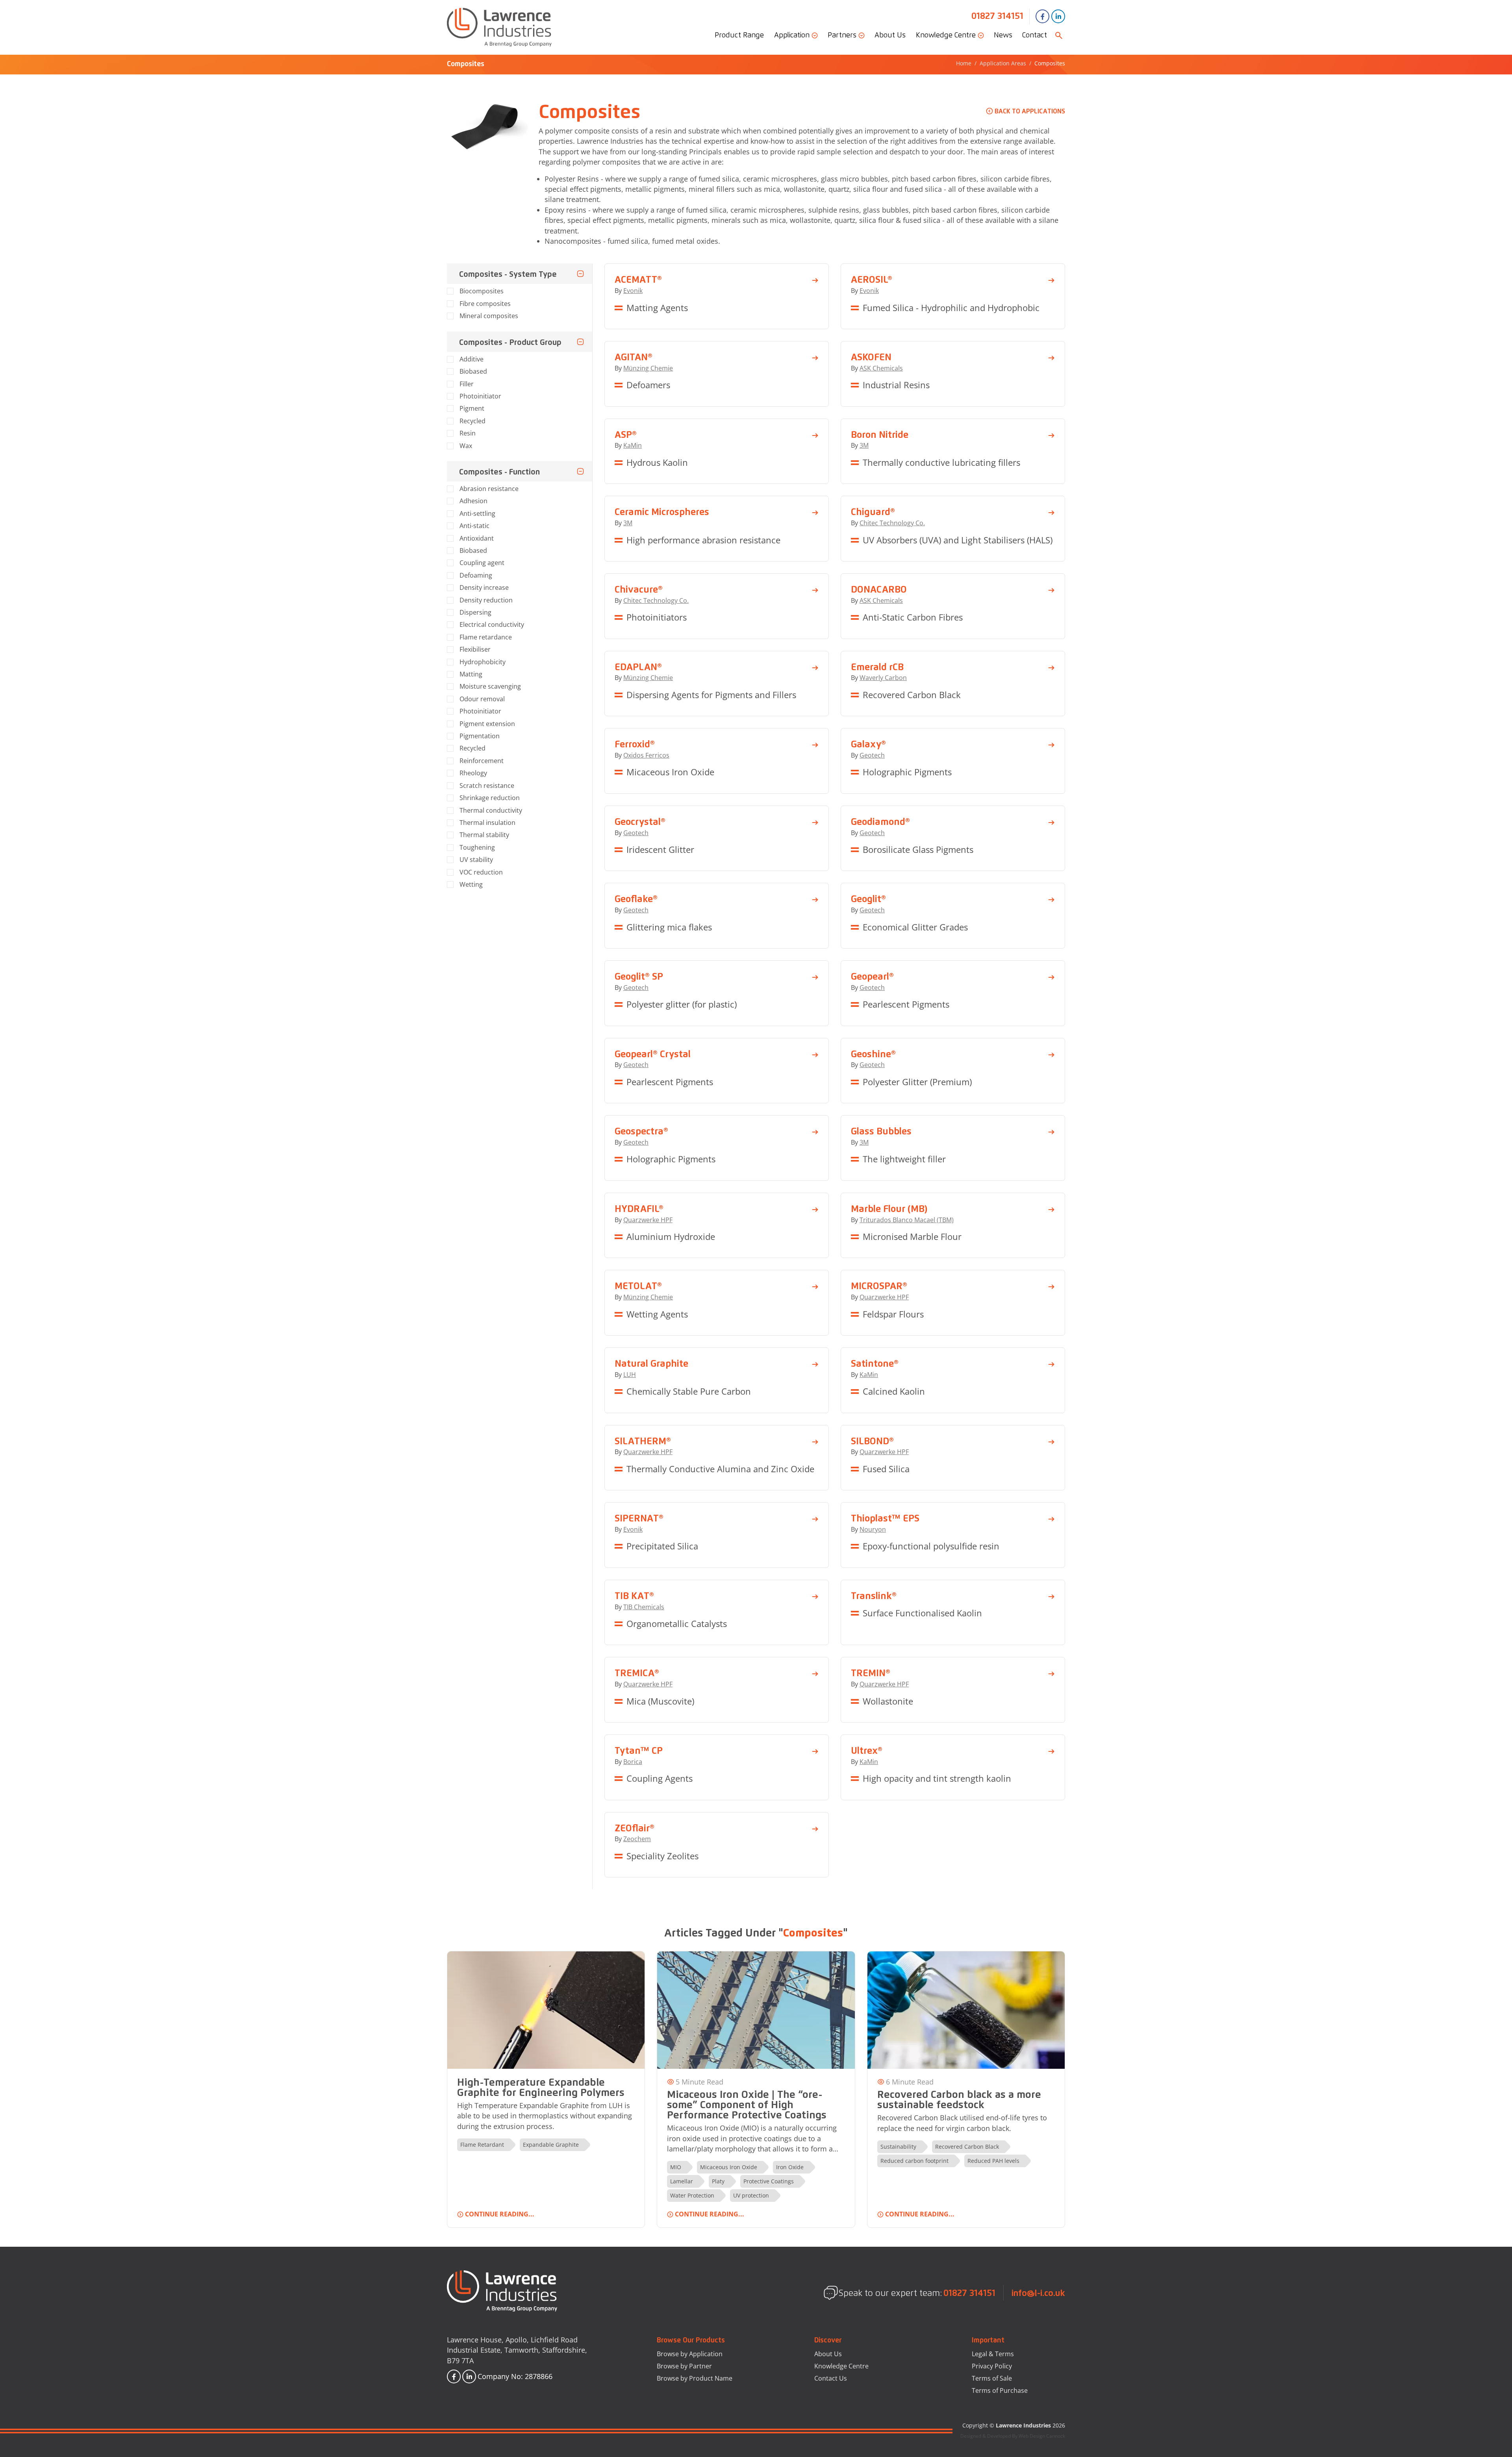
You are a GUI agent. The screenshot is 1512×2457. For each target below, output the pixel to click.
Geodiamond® (880, 821)
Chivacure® (639, 589)
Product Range (739, 35)
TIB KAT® (634, 1595)
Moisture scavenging (490, 686)
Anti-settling (477, 513)
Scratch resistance (487, 786)
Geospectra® (641, 1131)
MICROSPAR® (879, 1286)
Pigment (472, 408)
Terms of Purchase (1000, 2390)
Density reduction (486, 600)
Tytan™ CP (639, 1750)
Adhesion (473, 501)
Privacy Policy (992, 2366)
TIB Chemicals (644, 1607)
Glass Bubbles (881, 1131)
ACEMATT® (638, 279)
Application (793, 35)
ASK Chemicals (881, 368)
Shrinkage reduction (490, 798)
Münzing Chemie (648, 368)
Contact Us (831, 2378)
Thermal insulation (487, 823)
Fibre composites (485, 304)
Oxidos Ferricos (646, 755)
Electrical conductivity (492, 624)
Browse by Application (690, 2354)
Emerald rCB (877, 667)
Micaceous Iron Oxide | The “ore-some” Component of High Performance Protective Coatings (747, 2104)
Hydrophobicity (483, 662)
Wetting (471, 884)
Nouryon (873, 1529)
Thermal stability (484, 835)
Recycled (472, 421)
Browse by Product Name (695, 2378)
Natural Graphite (651, 1363)
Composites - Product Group (510, 342)
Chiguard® (873, 511)
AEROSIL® (872, 279)
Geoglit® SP (639, 976)
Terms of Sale (992, 2378)
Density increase (484, 587)
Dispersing (475, 612)
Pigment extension (487, 724)
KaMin (633, 445)
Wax (466, 446)
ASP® (626, 434)
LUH (630, 1375)
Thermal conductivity (491, 810)
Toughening (477, 847)
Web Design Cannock (1042, 2436)
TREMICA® (637, 1673)
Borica (633, 1762)
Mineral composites (489, 316)
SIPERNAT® (639, 1518)
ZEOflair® (635, 1828)
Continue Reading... (500, 2214)
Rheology (473, 773)
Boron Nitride (880, 434)
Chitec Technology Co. (892, 523)
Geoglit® (868, 899)
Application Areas (1003, 63)
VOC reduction (481, 872)
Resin (468, 433)
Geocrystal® (640, 821)
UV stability (476, 860)
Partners (843, 35)
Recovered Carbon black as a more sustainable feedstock (959, 2099)
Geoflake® (636, 899)
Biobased (473, 371)
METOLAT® (638, 1286)
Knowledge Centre (947, 35)
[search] (1059, 35)
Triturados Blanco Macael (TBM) (907, 1220)
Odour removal (482, 699)
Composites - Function (499, 471)
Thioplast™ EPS (885, 1518)
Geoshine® (873, 1054)
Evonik (633, 291)
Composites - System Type (508, 274)
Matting (471, 674)
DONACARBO (879, 589)
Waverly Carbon (883, 678)
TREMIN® (871, 1673)
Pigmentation (480, 736)
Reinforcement (482, 761)
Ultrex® (867, 1750)
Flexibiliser (475, 649)
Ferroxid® (635, 744)
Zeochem (637, 1839)
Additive (472, 359)
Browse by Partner (684, 2366)
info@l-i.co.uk (1038, 2293)
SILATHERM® (643, 1441)
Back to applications (1030, 111)
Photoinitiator (480, 396)
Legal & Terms (993, 2354)
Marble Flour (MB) (889, 1208)
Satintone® (875, 1363)
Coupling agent (482, 563)
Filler (467, 384)
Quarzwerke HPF (648, 1220)
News (1003, 35)
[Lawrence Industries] (499, 27)
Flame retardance (486, 637)
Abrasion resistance (489, 489)
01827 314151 (997, 16)
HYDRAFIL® (639, 1208)
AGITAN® (634, 357)
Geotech (872, 755)
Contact (1035, 35)
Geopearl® (872, 976)
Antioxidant (477, 538)
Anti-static (474, 526)
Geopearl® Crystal (653, 1054)
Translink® (874, 1595)
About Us (890, 35)
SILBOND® (872, 1441)
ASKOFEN (871, 357)
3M (864, 445)
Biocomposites (482, 291)
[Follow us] (1042, 16)
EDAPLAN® (638, 667)
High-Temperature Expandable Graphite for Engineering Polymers (541, 2087)
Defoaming (476, 575)
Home (964, 63)
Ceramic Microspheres (662, 511)
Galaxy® (868, 744)
